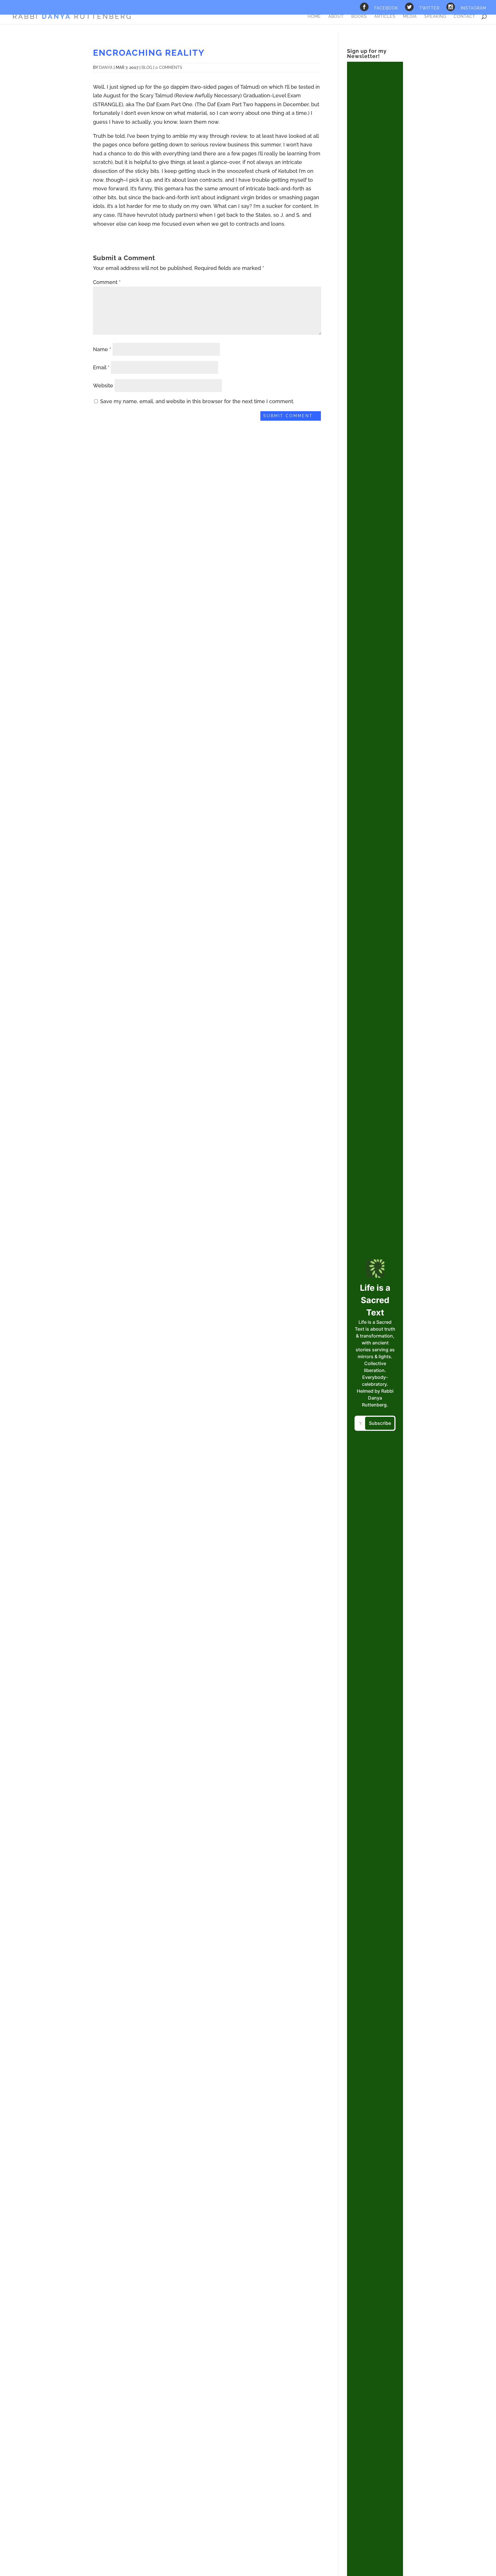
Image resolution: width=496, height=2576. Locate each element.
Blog (147, 67)
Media (410, 17)
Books (359, 17)
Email (101, 367)
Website (103, 385)
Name (102, 349)
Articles (385, 17)
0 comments (169, 67)
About (336, 17)
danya (106, 67)
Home (314, 17)
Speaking (435, 17)
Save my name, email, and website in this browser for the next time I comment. (197, 401)
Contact (465, 17)
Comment (107, 282)
